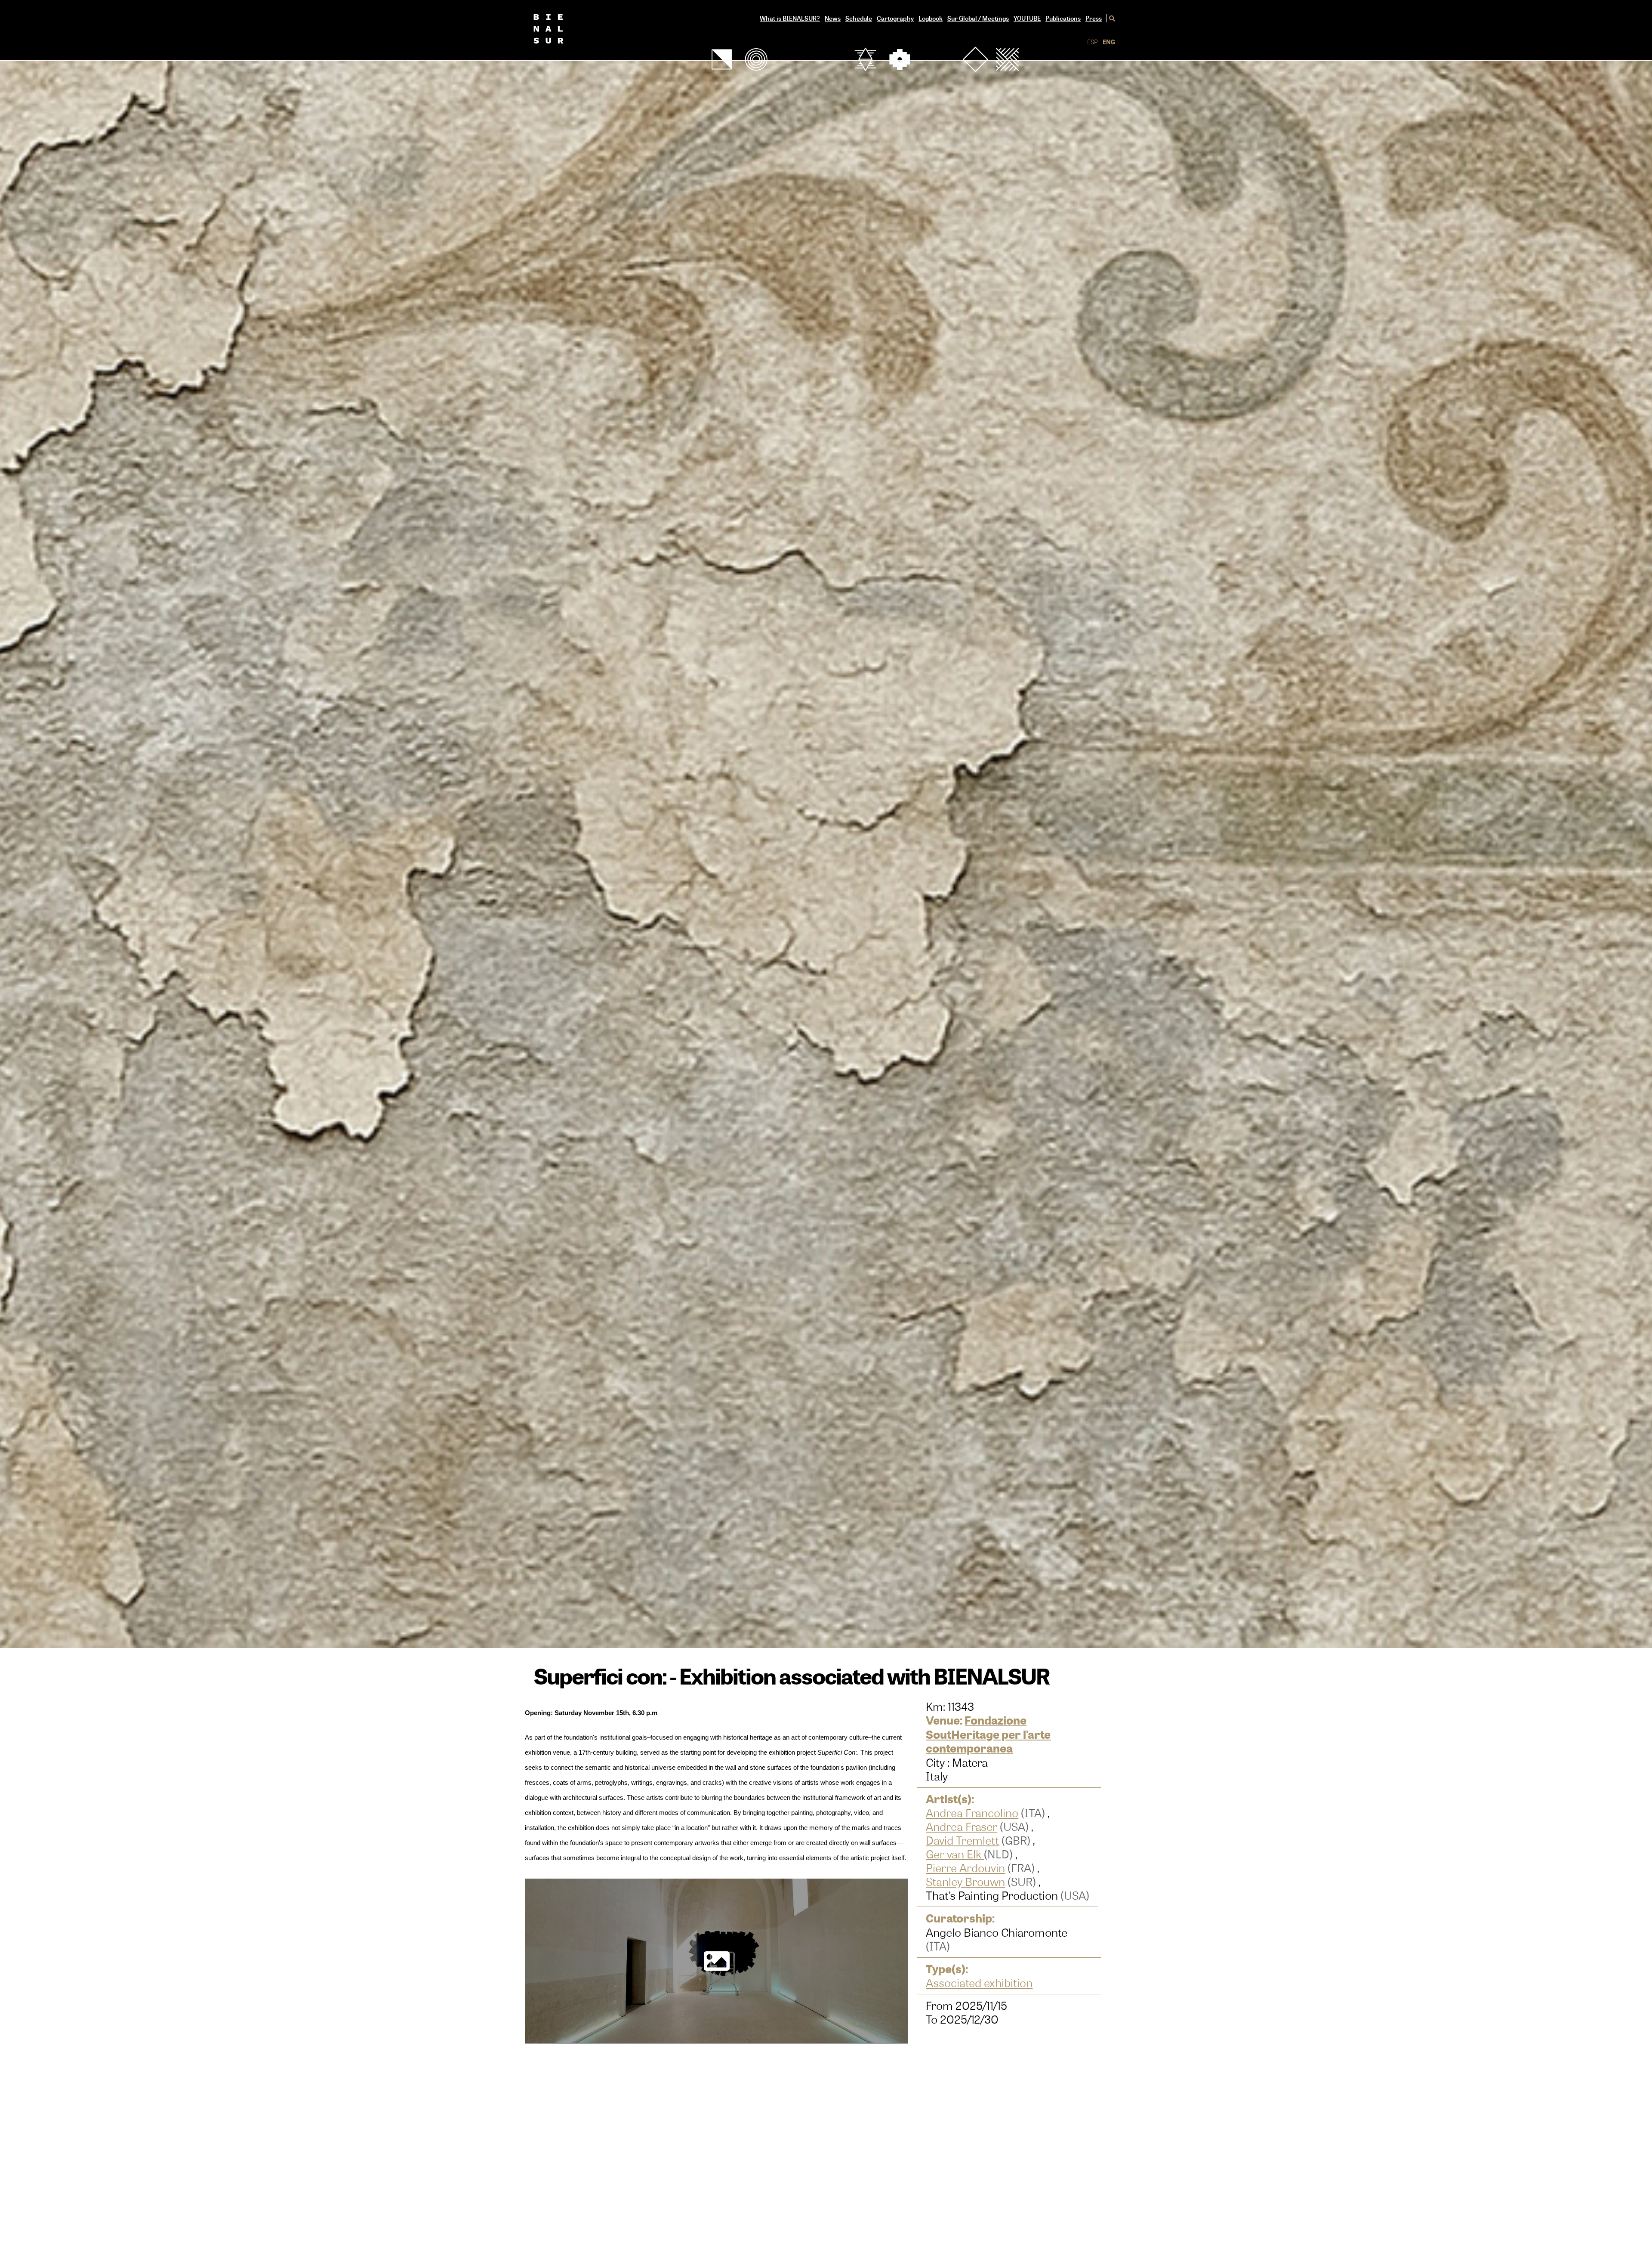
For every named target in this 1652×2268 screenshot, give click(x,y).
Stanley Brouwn (965, 1882)
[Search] (1111, 18)
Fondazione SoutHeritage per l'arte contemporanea (988, 1734)
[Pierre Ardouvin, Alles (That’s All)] (717, 1962)
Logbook (931, 18)
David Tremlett (962, 1840)
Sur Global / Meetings (978, 18)
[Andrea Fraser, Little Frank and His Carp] (717, 2138)
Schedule (859, 18)
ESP (1093, 42)
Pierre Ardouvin (965, 1868)
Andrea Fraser (962, 1827)
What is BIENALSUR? (790, 18)
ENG (1109, 42)
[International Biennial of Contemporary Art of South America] (563, 30)
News (833, 18)
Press (1094, 18)
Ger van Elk (955, 1854)
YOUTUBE (1027, 18)
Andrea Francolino (972, 1813)
